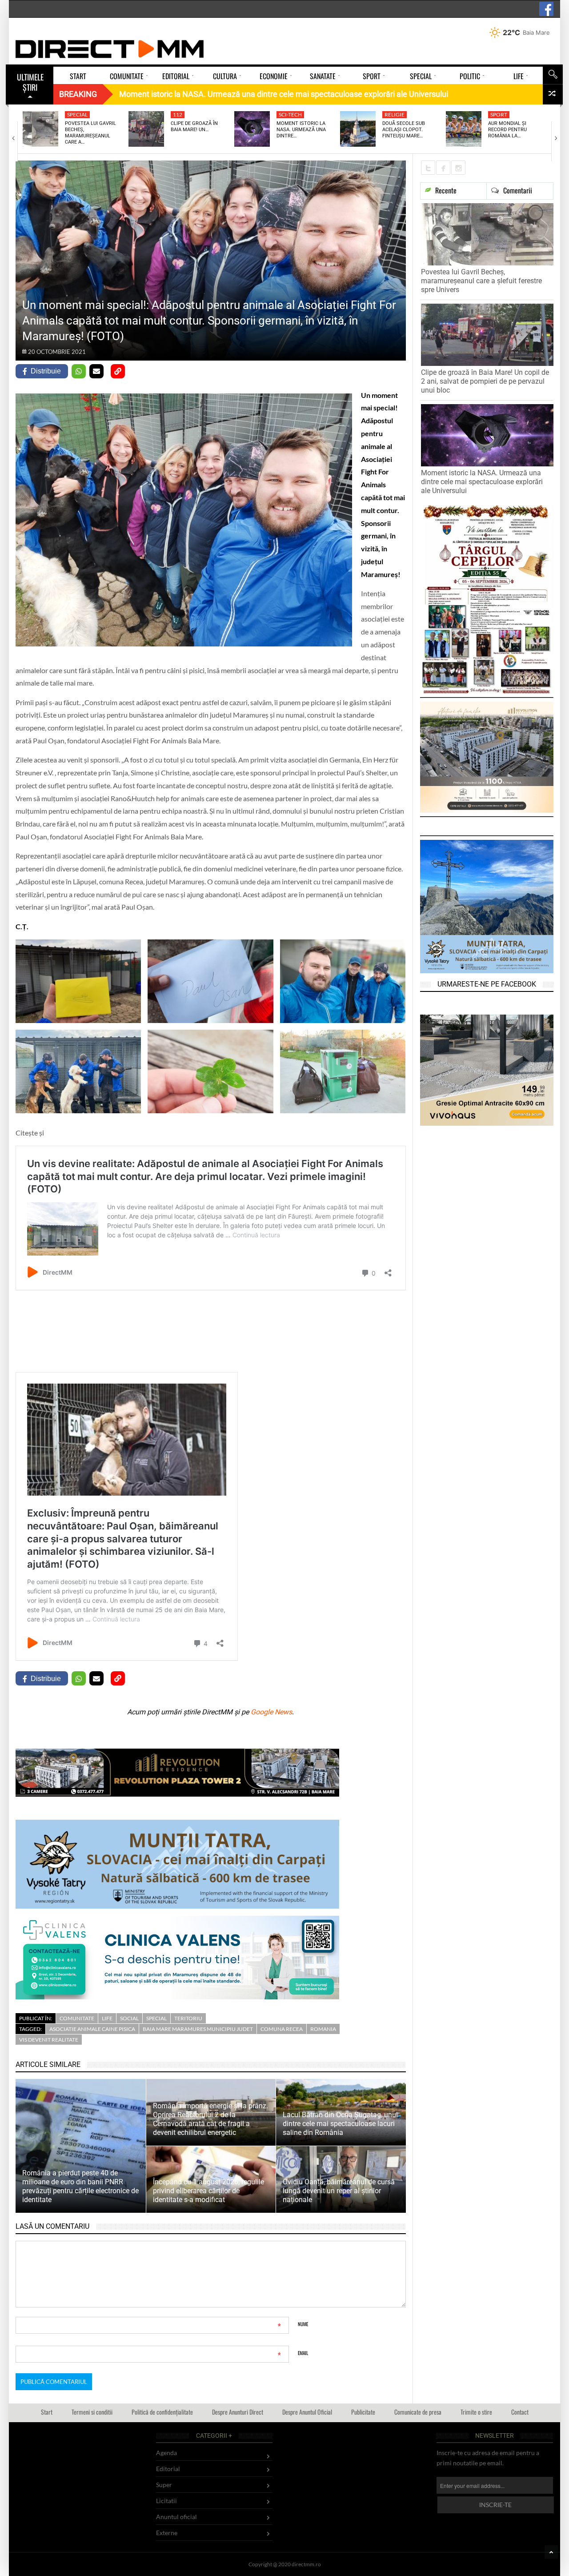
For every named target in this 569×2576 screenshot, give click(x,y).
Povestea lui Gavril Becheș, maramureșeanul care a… (90, 133)
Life (107, 2018)
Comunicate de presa (418, 2412)
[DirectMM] (110, 49)
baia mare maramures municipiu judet (198, 2029)
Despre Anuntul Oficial (307, 2412)
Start (47, 2412)
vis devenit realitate (49, 2040)
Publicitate (363, 2412)
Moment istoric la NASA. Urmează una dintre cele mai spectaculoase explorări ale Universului (482, 482)
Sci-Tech (290, 114)
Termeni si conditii (92, 2412)
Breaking (78, 94)
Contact (520, 2412)
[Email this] (96, 371)
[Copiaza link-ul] (118, 371)
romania (323, 2029)
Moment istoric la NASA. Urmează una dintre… (301, 130)
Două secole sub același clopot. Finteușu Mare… (404, 130)
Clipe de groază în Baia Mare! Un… (194, 126)
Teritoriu (188, 2018)
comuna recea (282, 2029)
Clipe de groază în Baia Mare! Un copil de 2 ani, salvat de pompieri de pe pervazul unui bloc (485, 381)
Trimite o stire (476, 2412)
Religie (395, 114)
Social (129, 2018)
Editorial (168, 2469)
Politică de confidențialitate (162, 2412)
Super (164, 2485)
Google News (271, 1712)
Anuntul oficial (176, 2517)
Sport (499, 114)
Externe (167, 2533)
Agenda (166, 2453)
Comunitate (77, 2018)
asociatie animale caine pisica (92, 2029)
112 (178, 114)
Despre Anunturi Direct (238, 2412)
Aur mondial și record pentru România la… (507, 130)
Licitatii (166, 2501)
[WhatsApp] (79, 371)
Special (77, 114)
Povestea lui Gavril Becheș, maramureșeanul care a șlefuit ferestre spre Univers (481, 281)
